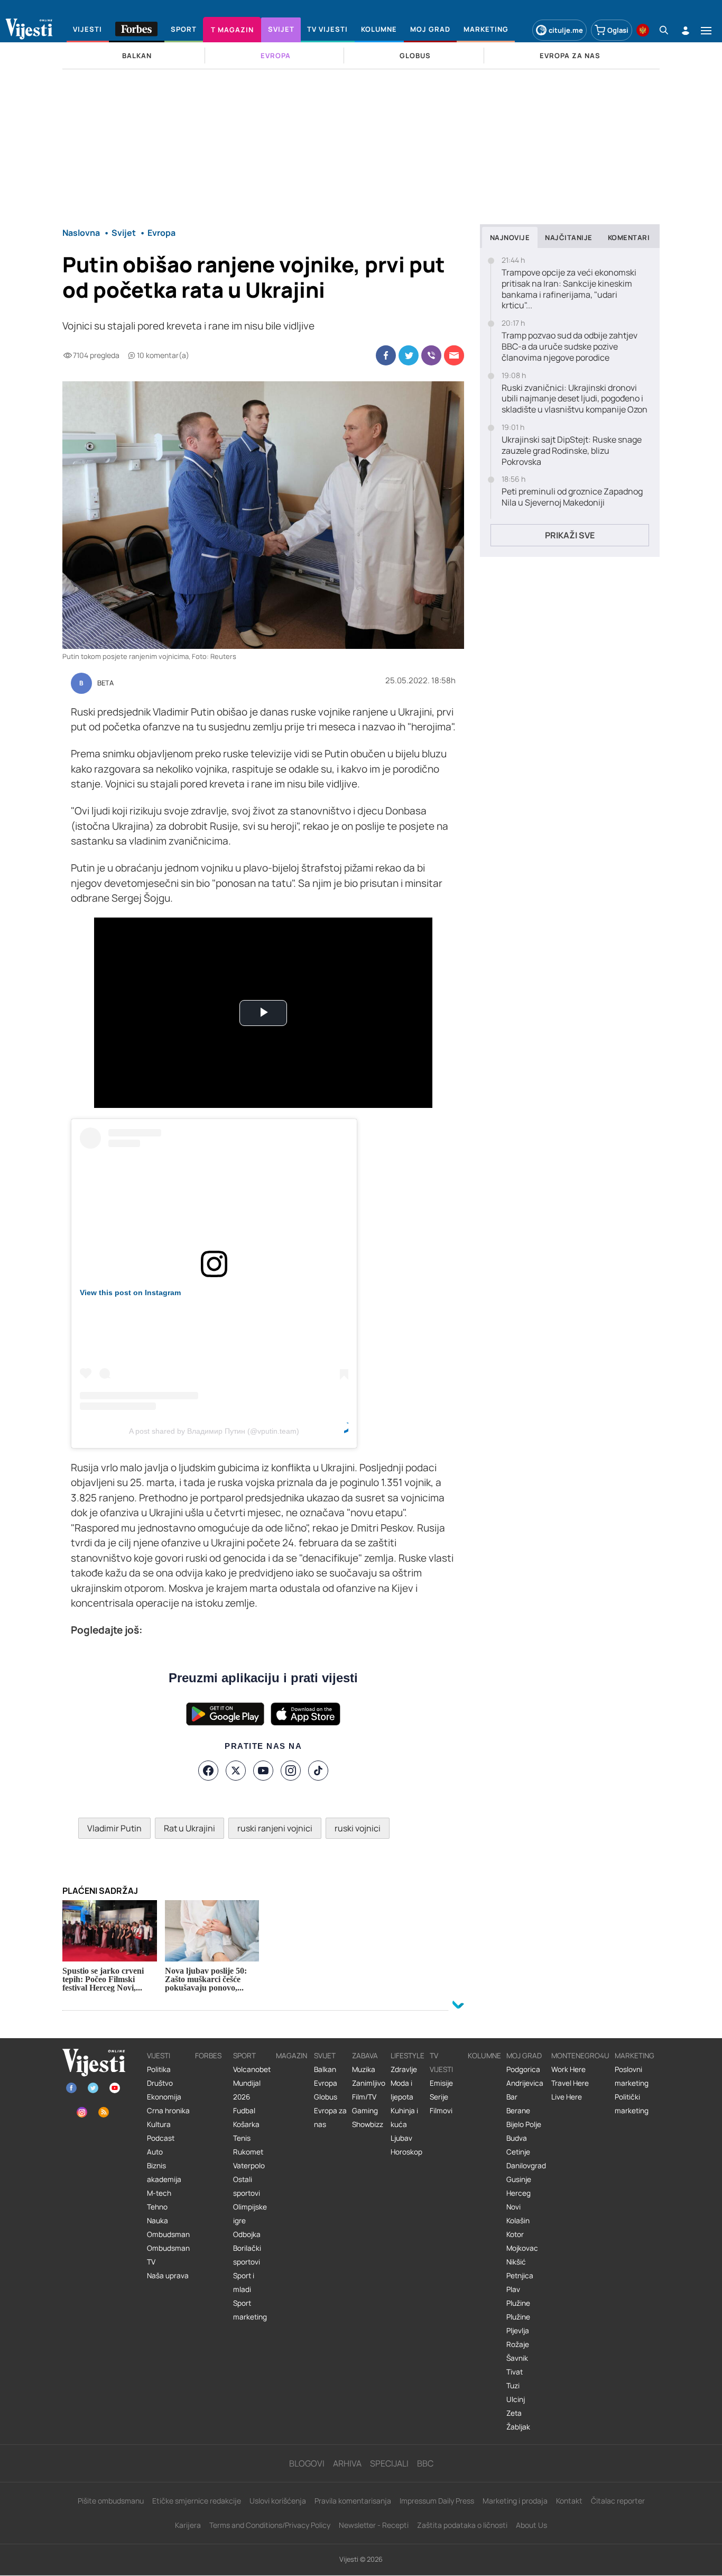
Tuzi (513, 2386)
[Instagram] (291, 1771)
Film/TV (364, 2097)
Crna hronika (168, 2111)
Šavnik (517, 2358)
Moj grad (524, 2056)
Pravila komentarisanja (353, 2501)
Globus (326, 2097)
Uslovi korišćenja (278, 2501)
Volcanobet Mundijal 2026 (252, 2083)
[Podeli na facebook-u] (386, 355)
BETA (105, 683)
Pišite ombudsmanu (111, 2501)
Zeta (514, 2413)
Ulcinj (516, 2399)
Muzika (364, 2069)
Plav (513, 2289)
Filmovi (441, 2111)
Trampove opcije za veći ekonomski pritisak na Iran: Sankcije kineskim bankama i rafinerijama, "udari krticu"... (569, 289)
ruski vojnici (358, 1828)
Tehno (157, 2207)
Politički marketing (632, 2104)
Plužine (518, 2303)
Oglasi (618, 30)
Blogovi (307, 2463)
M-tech (159, 2193)
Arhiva (347, 2463)
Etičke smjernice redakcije (197, 2501)
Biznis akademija (164, 2172)
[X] (236, 1771)
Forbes (208, 2056)
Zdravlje (404, 2069)
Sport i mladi (244, 2282)
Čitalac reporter (618, 2501)
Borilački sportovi (247, 2255)
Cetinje (518, 2152)
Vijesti (159, 2056)
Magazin (291, 2056)
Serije (439, 2097)
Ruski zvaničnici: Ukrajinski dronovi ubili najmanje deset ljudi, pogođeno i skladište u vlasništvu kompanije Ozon (575, 399)
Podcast (161, 2138)
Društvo (160, 2083)
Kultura (159, 2124)
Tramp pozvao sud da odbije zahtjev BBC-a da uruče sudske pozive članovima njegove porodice (570, 346)
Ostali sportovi (247, 2186)
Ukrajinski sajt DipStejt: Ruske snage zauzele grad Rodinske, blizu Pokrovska (572, 451)
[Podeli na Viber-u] (431, 355)
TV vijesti (441, 2062)
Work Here (568, 2069)
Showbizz (368, 2124)
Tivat (515, 2372)
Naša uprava (168, 2276)
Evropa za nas (330, 2117)
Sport (244, 2056)
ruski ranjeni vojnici (275, 1828)
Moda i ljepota (402, 2090)
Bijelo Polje (524, 2124)
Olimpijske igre (250, 2214)
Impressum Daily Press (437, 2501)
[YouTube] (263, 1771)
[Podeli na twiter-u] (409, 355)
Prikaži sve (570, 535)
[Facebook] (208, 1771)
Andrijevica (525, 2083)
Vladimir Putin (114, 1828)
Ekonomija (164, 2097)
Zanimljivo (369, 2083)
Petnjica (520, 2276)
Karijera (188, 2525)
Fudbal (244, 2111)
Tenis (242, 2138)
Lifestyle (408, 2056)
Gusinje (519, 2179)
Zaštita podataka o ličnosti (462, 2525)
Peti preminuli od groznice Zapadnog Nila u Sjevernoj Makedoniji (572, 497)
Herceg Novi (519, 2200)
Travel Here (570, 2083)
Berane (518, 2111)
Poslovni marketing (632, 2076)
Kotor (515, 2234)
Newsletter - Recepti (374, 2525)
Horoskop (406, 2152)
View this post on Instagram (130, 1292)
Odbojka (247, 2234)
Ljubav (401, 2138)
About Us (531, 2525)
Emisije (441, 2083)
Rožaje (518, 2344)
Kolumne (484, 2056)
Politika (159, 2069)
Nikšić (516, 2262)
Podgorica (523, 2069)
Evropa (326, 2083)
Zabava (365, 2056)
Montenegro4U (580, 2056)
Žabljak (518, 2427)
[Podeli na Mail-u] (454, 355)
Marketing (635, 2056)
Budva (517, 2138)
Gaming (365, 2111)
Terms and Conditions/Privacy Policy (270, 2525)
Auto (155, 2152)
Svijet (325, 2056)
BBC (425, 2463)
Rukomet (248, 2152)
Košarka (246, 2124)
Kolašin (518, 2221)
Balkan (325, 2069)
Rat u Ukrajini (189, 1828)
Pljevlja (518, 2331)
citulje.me (566, 30)
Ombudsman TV (168, 2255)
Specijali (389, 2463)
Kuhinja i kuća (404, 2117)
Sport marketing (250, 2310)
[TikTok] (318, 1771)
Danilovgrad (526, 2166)
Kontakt (569, 2501)
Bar (512, 2097)
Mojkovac (522, 2248)
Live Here (567, 2097)
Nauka (158, 2221)
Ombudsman (168, 2234)
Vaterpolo (249, 2166)
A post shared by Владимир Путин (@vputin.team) (214, 1431)
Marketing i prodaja (515, 2501)
